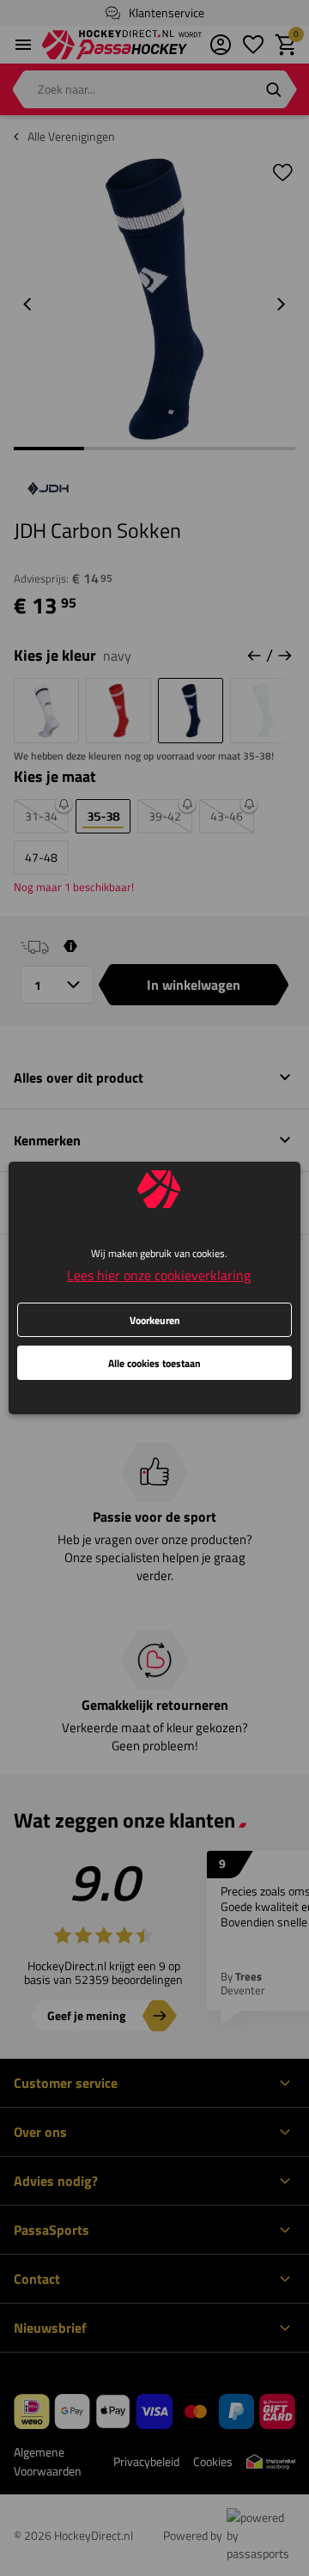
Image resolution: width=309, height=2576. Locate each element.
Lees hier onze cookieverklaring (159, 1275)
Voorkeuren (155, 1320)
